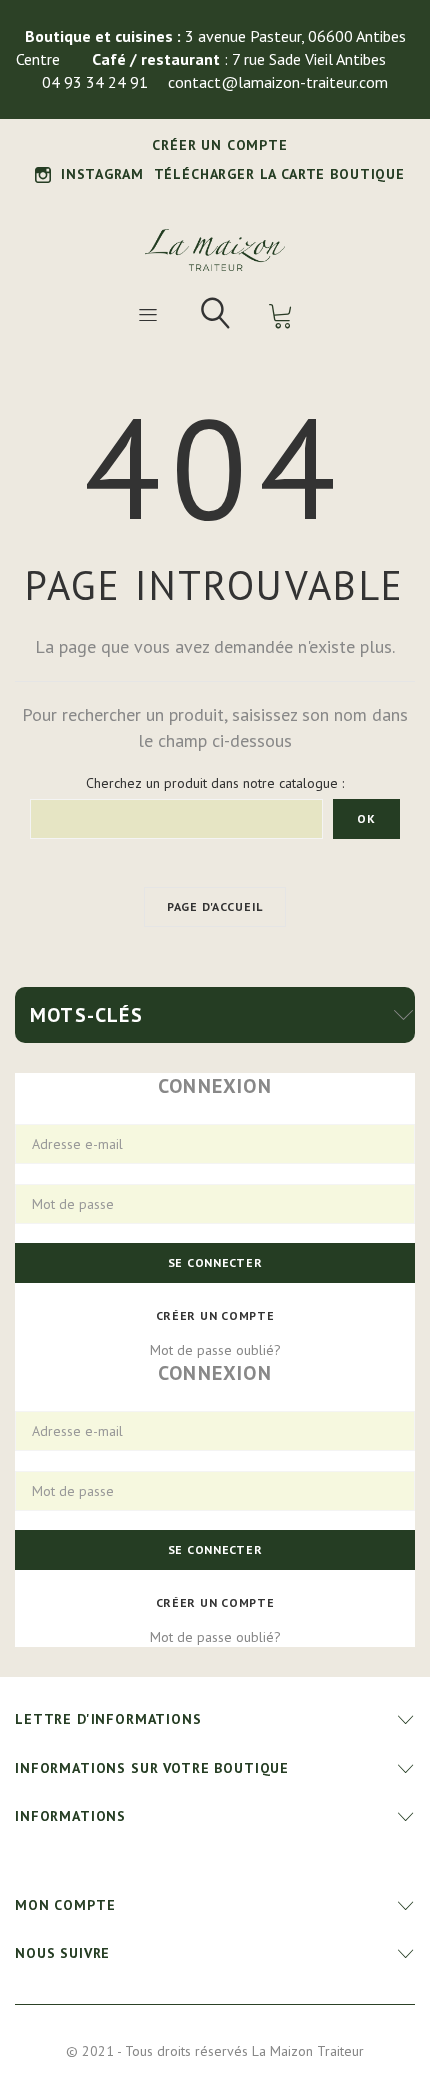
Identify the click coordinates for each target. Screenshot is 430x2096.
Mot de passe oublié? (215, 1350)
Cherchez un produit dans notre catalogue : (215, 783)
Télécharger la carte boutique (279, 174)
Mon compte (65, 1905)
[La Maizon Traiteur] (215, 249)
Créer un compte (220, 145)
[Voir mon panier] (281, 316)
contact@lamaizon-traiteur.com (278, 82)
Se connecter (215, 1262)
